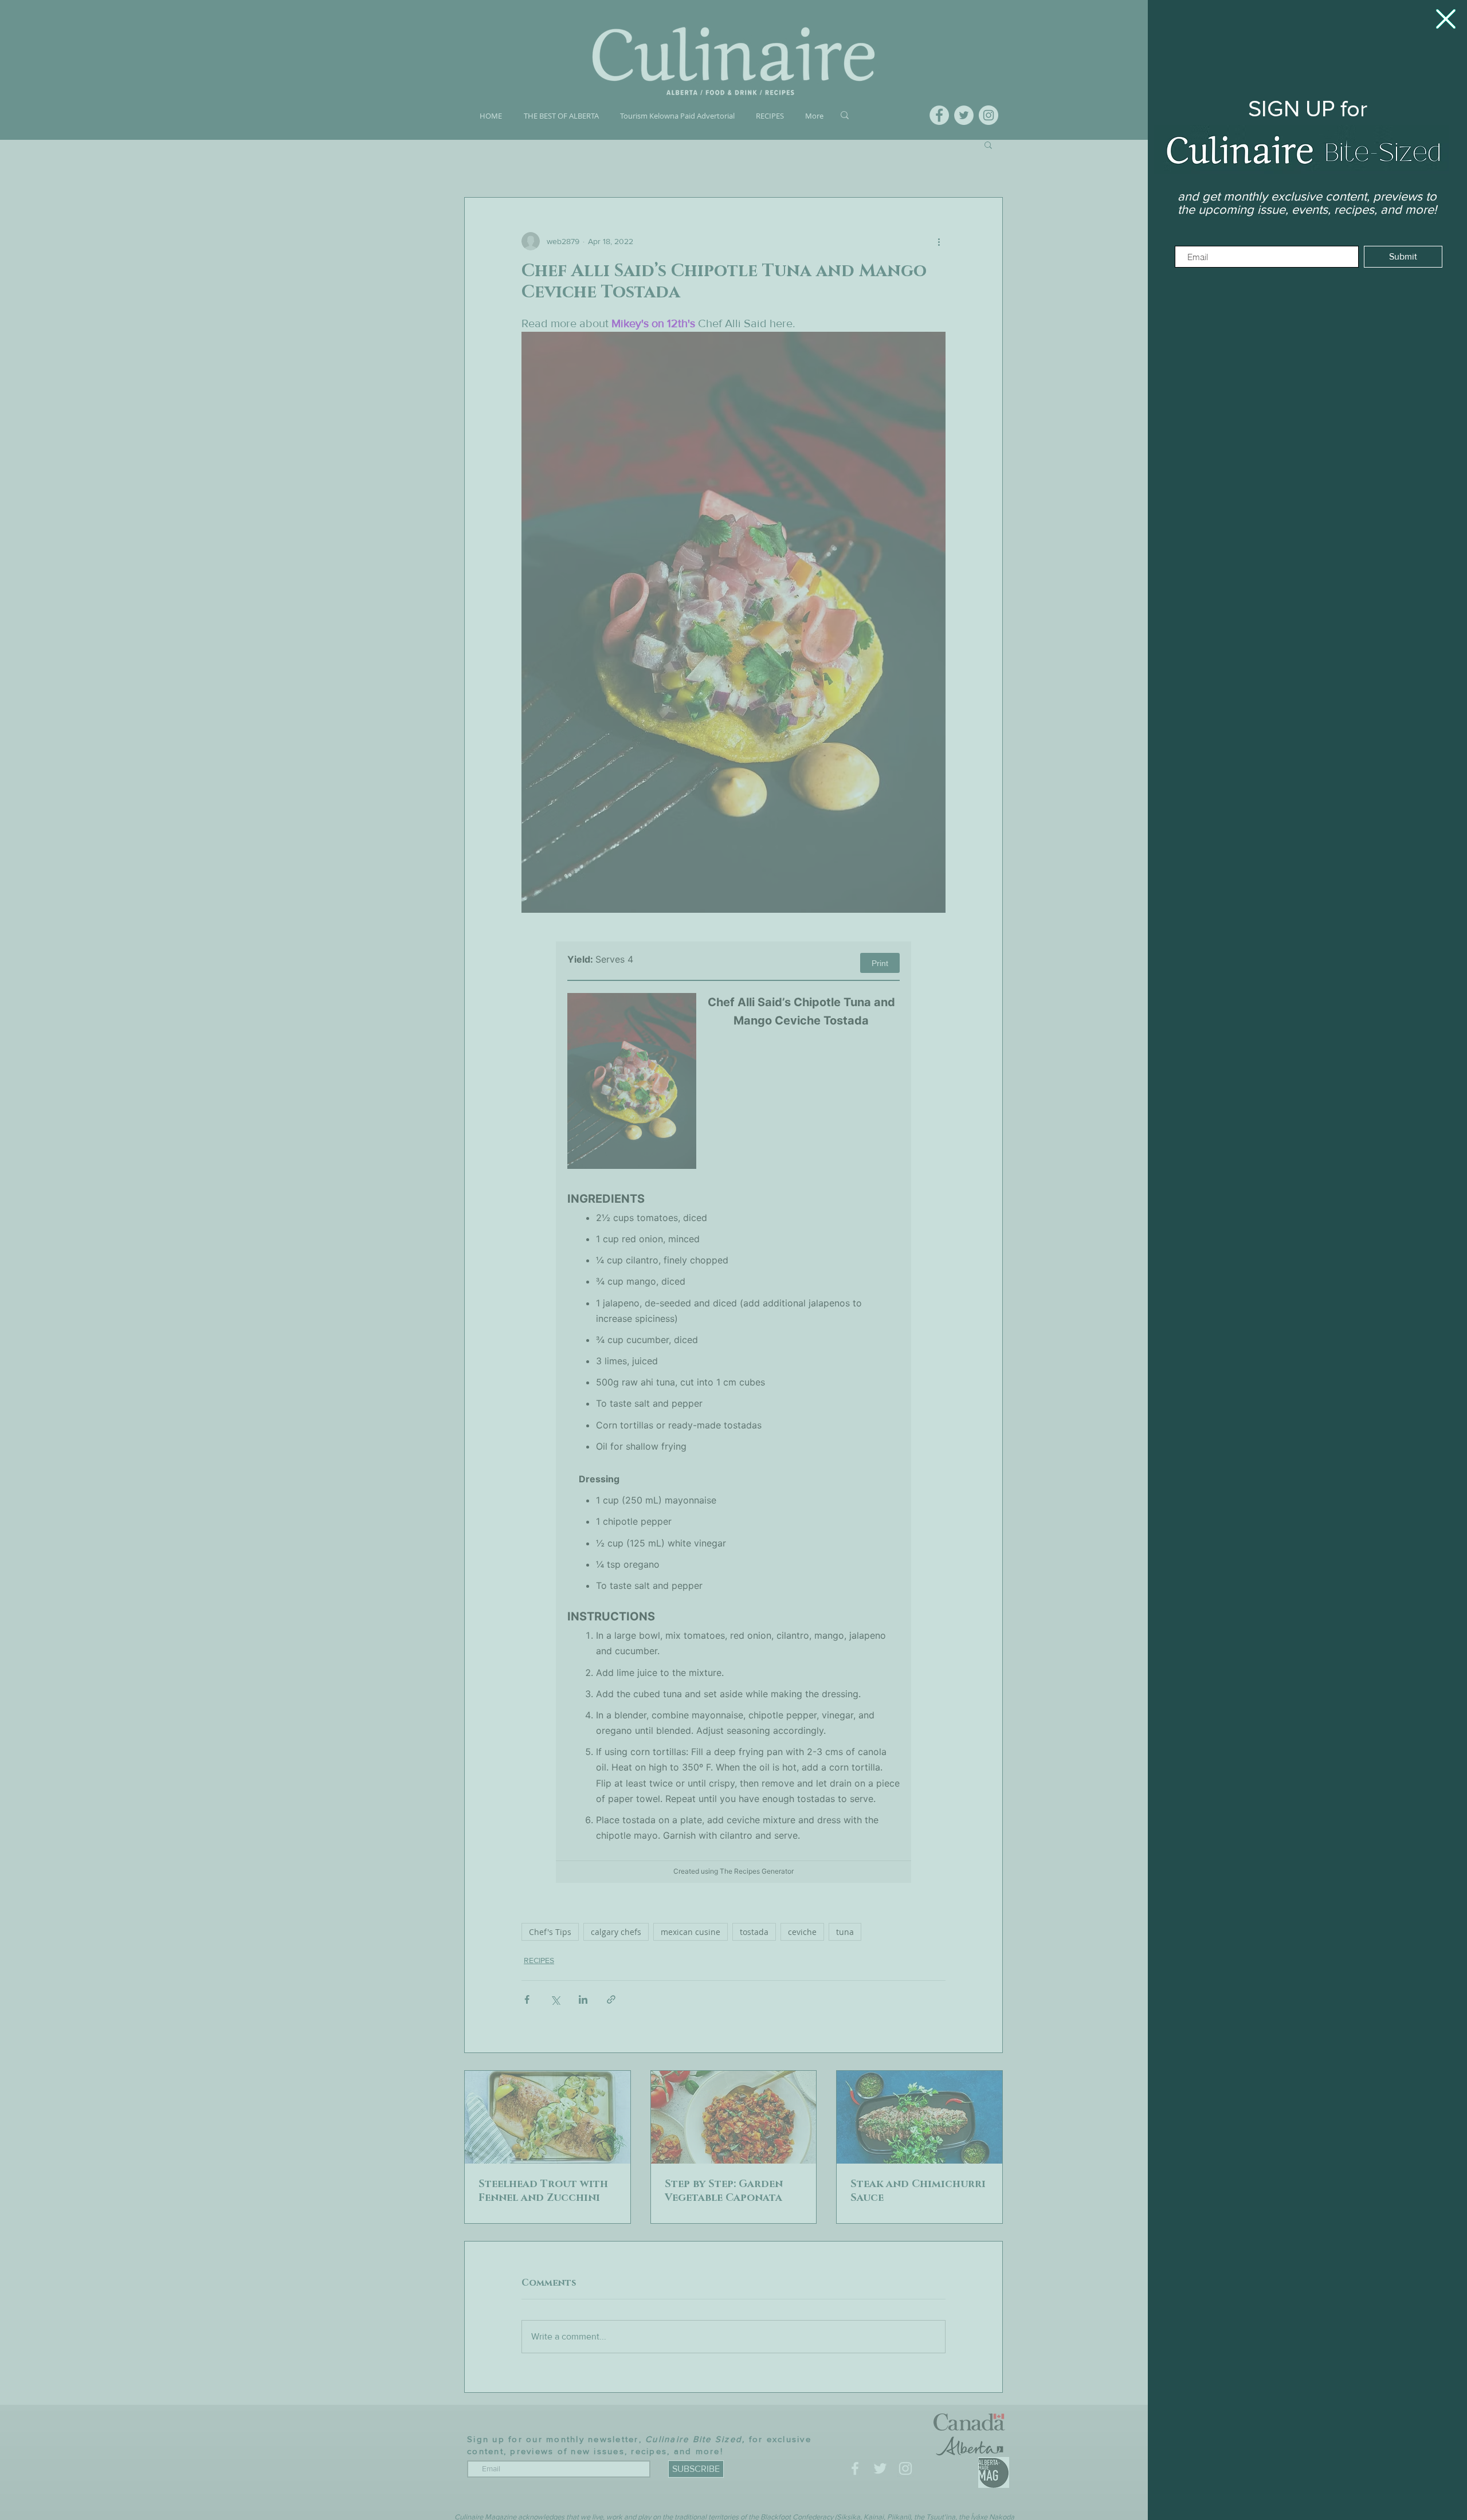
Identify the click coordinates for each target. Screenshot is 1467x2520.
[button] (1446, 19)
